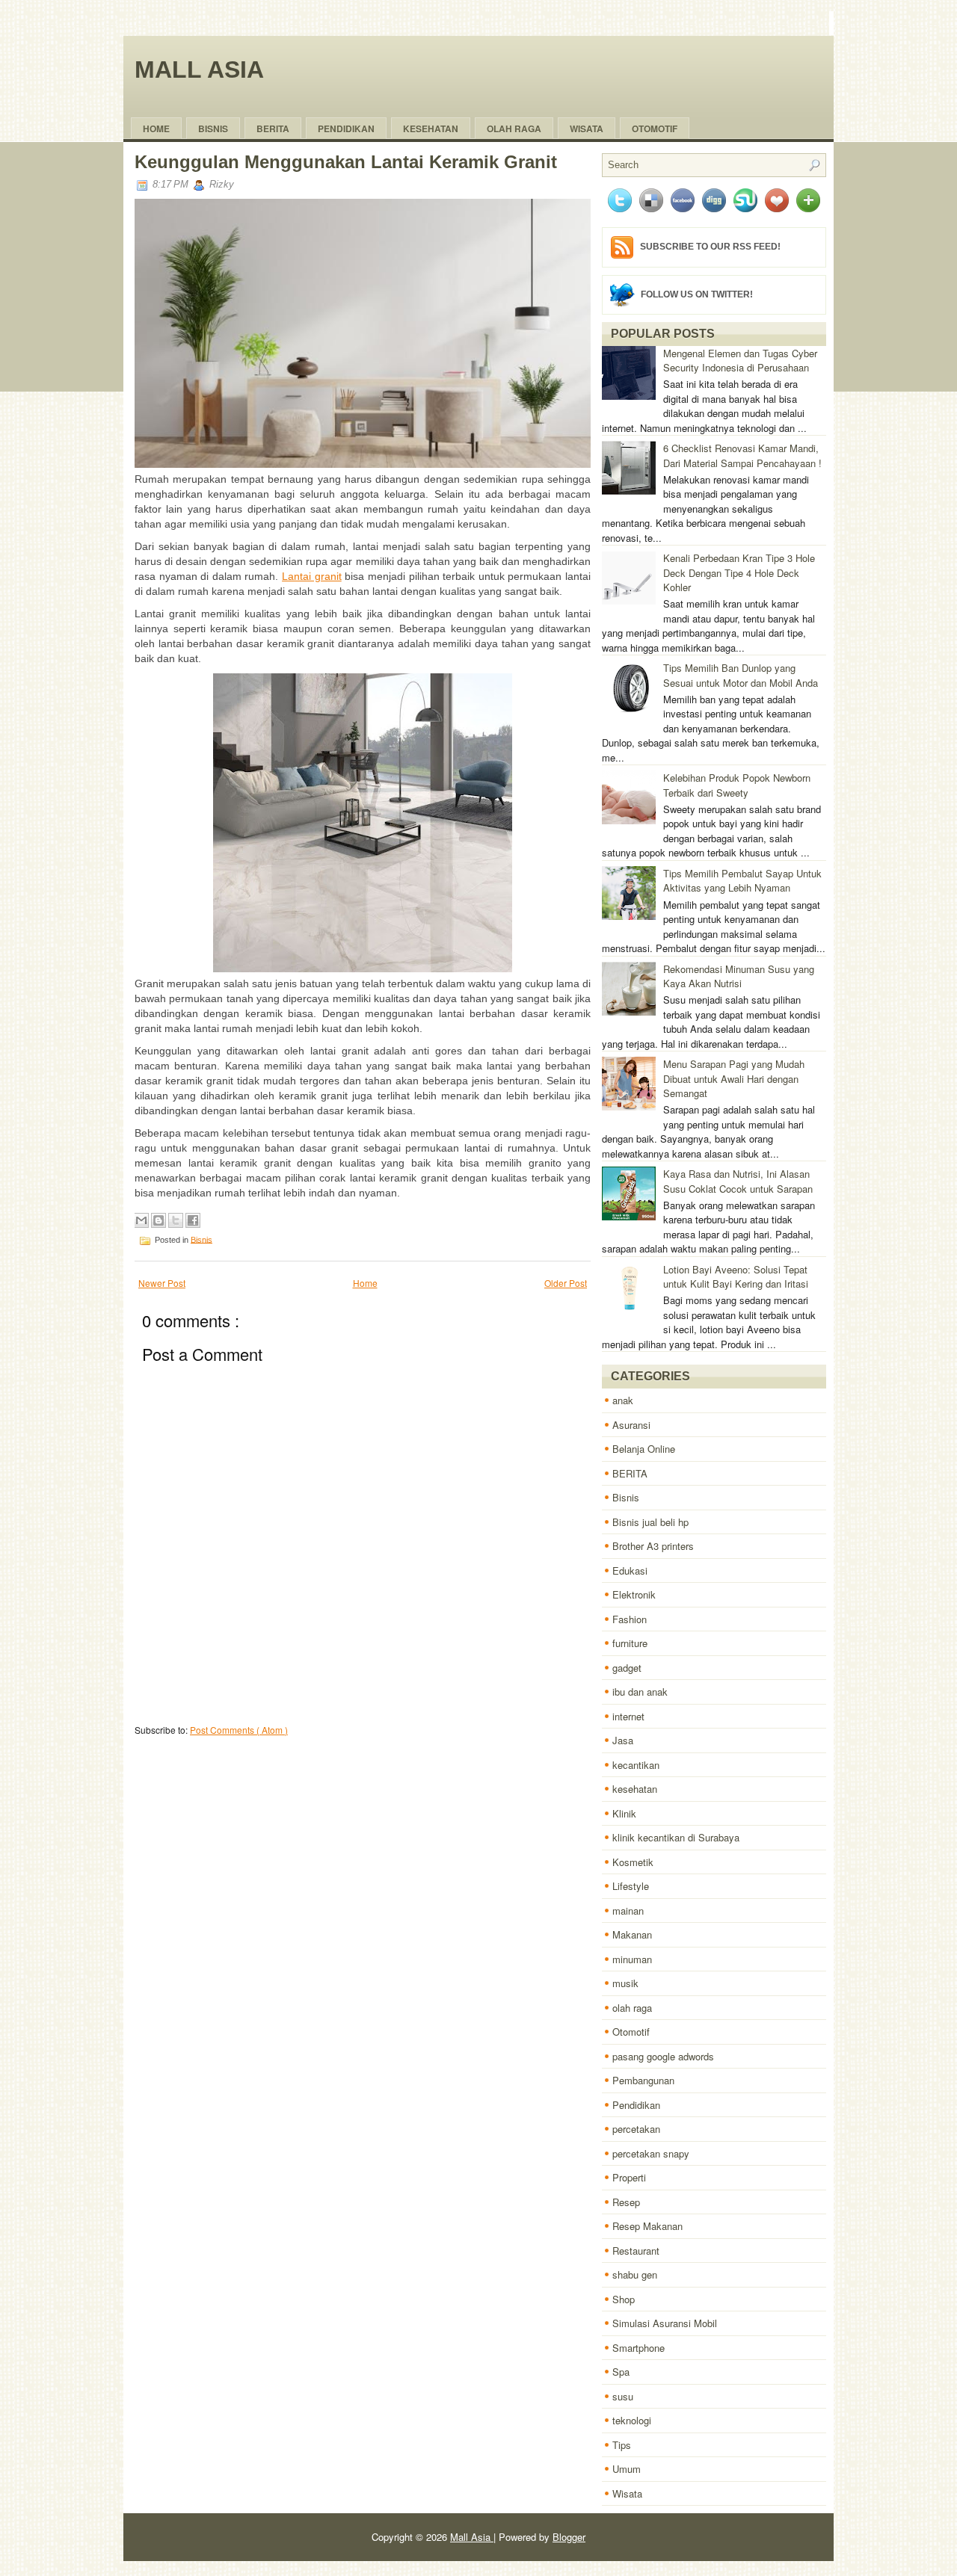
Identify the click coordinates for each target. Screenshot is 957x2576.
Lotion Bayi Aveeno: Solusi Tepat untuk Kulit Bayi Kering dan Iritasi (736, 1277)
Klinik (624, 1813)
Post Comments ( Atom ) (239, 1730)
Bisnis (213, 129)
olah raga (514, 129)
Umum (627, 2469)
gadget (627, 1668)
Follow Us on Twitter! (697, 294)
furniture (630, 1643)
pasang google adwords (663, 2056)
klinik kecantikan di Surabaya (676, 1837)
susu (623, 2396)
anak (623, 1400)
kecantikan (636, 1765)
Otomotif (655, 129)
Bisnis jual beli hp (650, 1522)
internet (628, 1716)
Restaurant (636, 2251)
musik (625, 1983)
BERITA (630, 1473)
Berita (273, 129)
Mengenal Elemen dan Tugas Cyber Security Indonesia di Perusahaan (740, 361)
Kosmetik (633, 1862)
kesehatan (635, 1789)
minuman (632, 1959)
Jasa (623, 1740)
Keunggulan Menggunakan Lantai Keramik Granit (346, 162)
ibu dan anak (640, 1692)
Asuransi (631, 1425)
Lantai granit (312, 576)
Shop (624, 2299)
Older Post (566, 1283)
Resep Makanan (647, 2226)
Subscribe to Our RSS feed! (710, 247)
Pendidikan (636, 2105)
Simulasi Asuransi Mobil (665, 2323)
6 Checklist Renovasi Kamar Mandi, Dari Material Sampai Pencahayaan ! (742, 455)
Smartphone (638, 2348)
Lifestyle (631, 1886)
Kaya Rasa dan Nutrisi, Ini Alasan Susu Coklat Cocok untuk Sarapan (738, 1181)
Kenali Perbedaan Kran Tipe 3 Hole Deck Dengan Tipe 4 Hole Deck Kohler (739, 572)
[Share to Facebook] (193, 1220)
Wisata (587, 129)
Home (156, 129)
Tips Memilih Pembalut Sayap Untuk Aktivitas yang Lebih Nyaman (742, 881)
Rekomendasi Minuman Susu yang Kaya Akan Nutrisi (739, 976)
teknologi (632, 2420)
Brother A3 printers (653, 1546)
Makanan (632, 1934)
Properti (629, 2177)
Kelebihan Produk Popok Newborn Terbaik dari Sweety (737, 785)
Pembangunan (643, 2080)
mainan (628, 1911)
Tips (622, 2445)
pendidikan (346, 129)
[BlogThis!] (159, 1220)
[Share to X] (176, 1220)
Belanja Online (644, 1449)
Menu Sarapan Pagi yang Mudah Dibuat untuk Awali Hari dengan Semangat (734, 1078)
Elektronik (634, 1594)
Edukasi (630, 1570)
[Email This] (141, 1220)
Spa (621, 2372)
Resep (626, 2202)
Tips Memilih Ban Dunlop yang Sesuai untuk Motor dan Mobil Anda (741, 675)
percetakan (636, 2129)
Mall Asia (199, 70)
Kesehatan (431, 129)
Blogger (569, 2537)
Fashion (630, 1619)
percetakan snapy (651, 2153)
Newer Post (162, 1283)
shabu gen (635, 2274)
